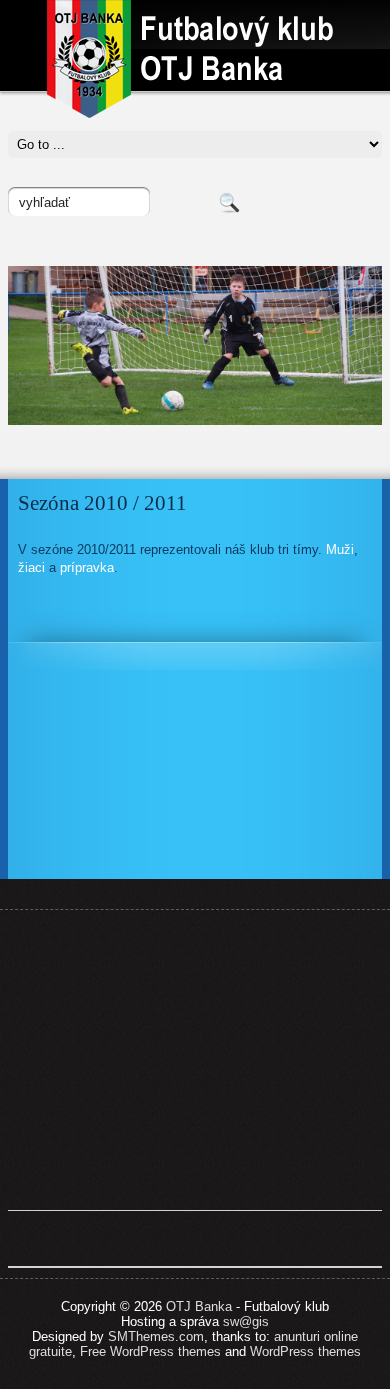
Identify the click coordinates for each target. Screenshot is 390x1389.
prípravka (87, 567)
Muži (340, 549)
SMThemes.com (156, 1336)
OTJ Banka (199, 1306)
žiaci (31, 567)
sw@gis (246, 1321)
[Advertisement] (195, 1060)
